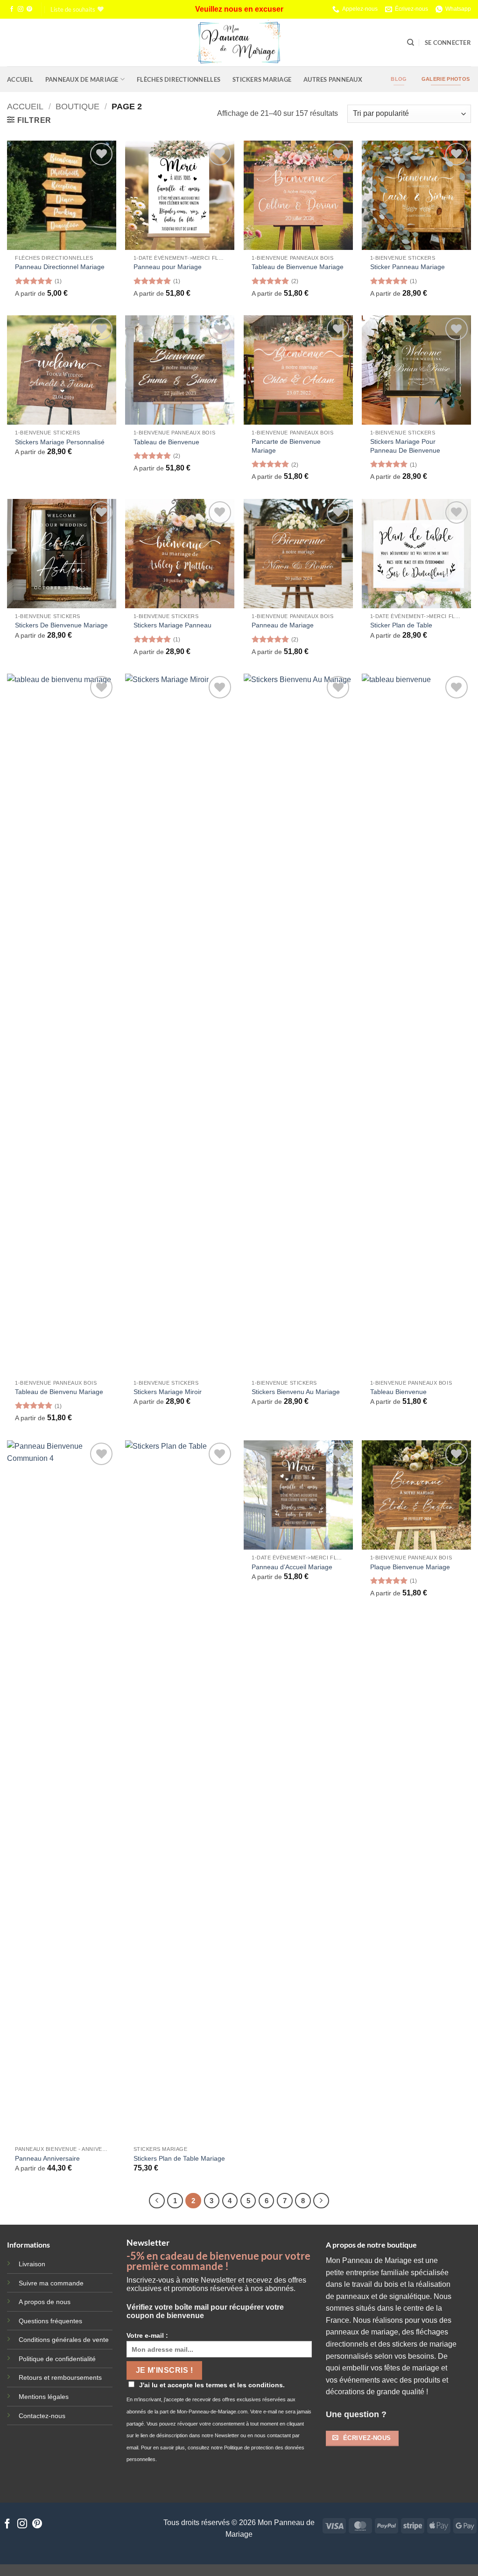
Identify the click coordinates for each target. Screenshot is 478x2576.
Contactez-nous (42, 2416)
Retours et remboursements (60, 2377)
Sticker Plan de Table (401, 625)
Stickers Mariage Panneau (172, 625)
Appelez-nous (360, 9)
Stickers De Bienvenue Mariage (61, 625)
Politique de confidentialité (57, 2359)
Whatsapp (458, 9)
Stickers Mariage (262, 79)
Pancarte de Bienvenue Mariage (286, 446)
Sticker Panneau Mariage (408, 267)
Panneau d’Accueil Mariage (292, 1567)
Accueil (20, 79)
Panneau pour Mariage (168, 267)
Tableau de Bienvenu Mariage (59, 1392)
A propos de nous (45, 2302)
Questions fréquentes (50, 2321)
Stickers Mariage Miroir (168, 1392)
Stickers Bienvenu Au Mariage (296, 1392)
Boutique (77, 106)
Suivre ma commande (51, 2283)
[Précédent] (157, 2201)
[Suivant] (321, 2201)
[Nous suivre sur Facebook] (12, 9)
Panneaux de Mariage (82, 79)
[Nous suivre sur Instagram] (21, 9)
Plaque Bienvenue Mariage (410, 1567)
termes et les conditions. (245, 2385)
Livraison (32, 2264)
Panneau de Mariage (283, 625)
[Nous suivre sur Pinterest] (29, 9)
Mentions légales (44, 2397)
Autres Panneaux (333, 79)
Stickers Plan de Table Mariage (179, 2158)
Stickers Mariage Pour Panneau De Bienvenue (405, 446)
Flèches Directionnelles (179, 79)
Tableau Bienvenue (398, 1392)
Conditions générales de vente (64, 2340)
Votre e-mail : (147, 2335)
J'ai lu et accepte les (212, 2385)
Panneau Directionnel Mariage (60, 267)
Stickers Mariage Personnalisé (60, 442)
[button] (448, 43)
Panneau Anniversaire (47, 2158)
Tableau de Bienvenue (166, 442)
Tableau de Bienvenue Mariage (298, 267)
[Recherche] (411, 43)
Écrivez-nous (411, 9)
